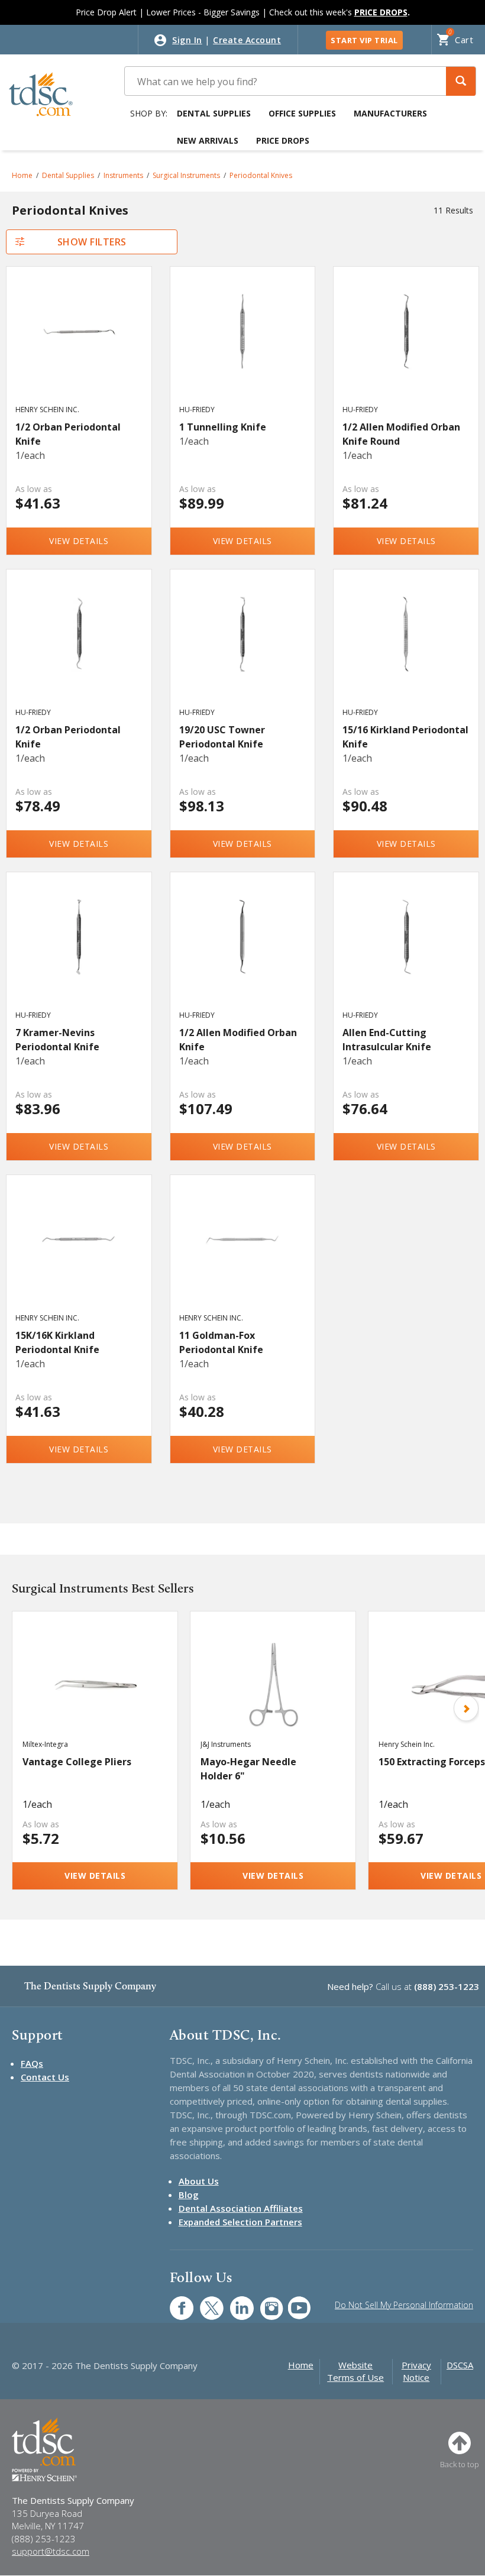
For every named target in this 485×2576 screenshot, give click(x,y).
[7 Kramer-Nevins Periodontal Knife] (79, 952)
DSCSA (460, 2365)
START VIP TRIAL (364, 40)
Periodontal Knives (261, 175)
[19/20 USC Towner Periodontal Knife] (243, 649)
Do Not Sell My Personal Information (404, 2305)
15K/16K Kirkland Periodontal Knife (57, 1342)
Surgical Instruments (186, 175)
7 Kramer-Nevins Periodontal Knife (57, 1040)
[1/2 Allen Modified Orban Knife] (243, 952)
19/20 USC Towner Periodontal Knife (222, 737)
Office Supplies (302, 113)
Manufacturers (390, 113)
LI (233, 2302)
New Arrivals (208, 140)
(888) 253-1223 (447, 1986)
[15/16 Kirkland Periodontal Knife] (406, 649)
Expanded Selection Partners (240, 2222)
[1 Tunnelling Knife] (243, 347)
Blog (189, 2195)
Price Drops (283, 140)
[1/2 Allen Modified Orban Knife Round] (406, 347)
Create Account (247, 40)
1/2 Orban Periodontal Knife (68, 434)
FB (174, 2302)
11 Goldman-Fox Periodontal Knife (221, 1342)
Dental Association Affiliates (241, 2208)
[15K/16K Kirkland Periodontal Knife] (79, 1255)
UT (293, 2302)
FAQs (32, 2063)
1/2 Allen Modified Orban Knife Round (401, 434)
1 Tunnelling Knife (223, 427)
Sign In (187, 40)
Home (22, 175)
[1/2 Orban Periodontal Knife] (79, 347)
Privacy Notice (416, 2371)
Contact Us (45, 2077)
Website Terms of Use (355, 2371)
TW (206, 2302)
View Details (79, 541)
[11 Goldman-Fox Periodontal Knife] (243, 1255)
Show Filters (92, 242)
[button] (461, 81)
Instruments (123, 175)
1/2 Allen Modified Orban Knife (238, 1040)
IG (264, 2302)
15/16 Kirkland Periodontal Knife (405, 737)
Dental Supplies (214, 113)
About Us (199, 2181)
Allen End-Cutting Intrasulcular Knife (387, 1040)
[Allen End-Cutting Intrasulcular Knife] (406, 952)
